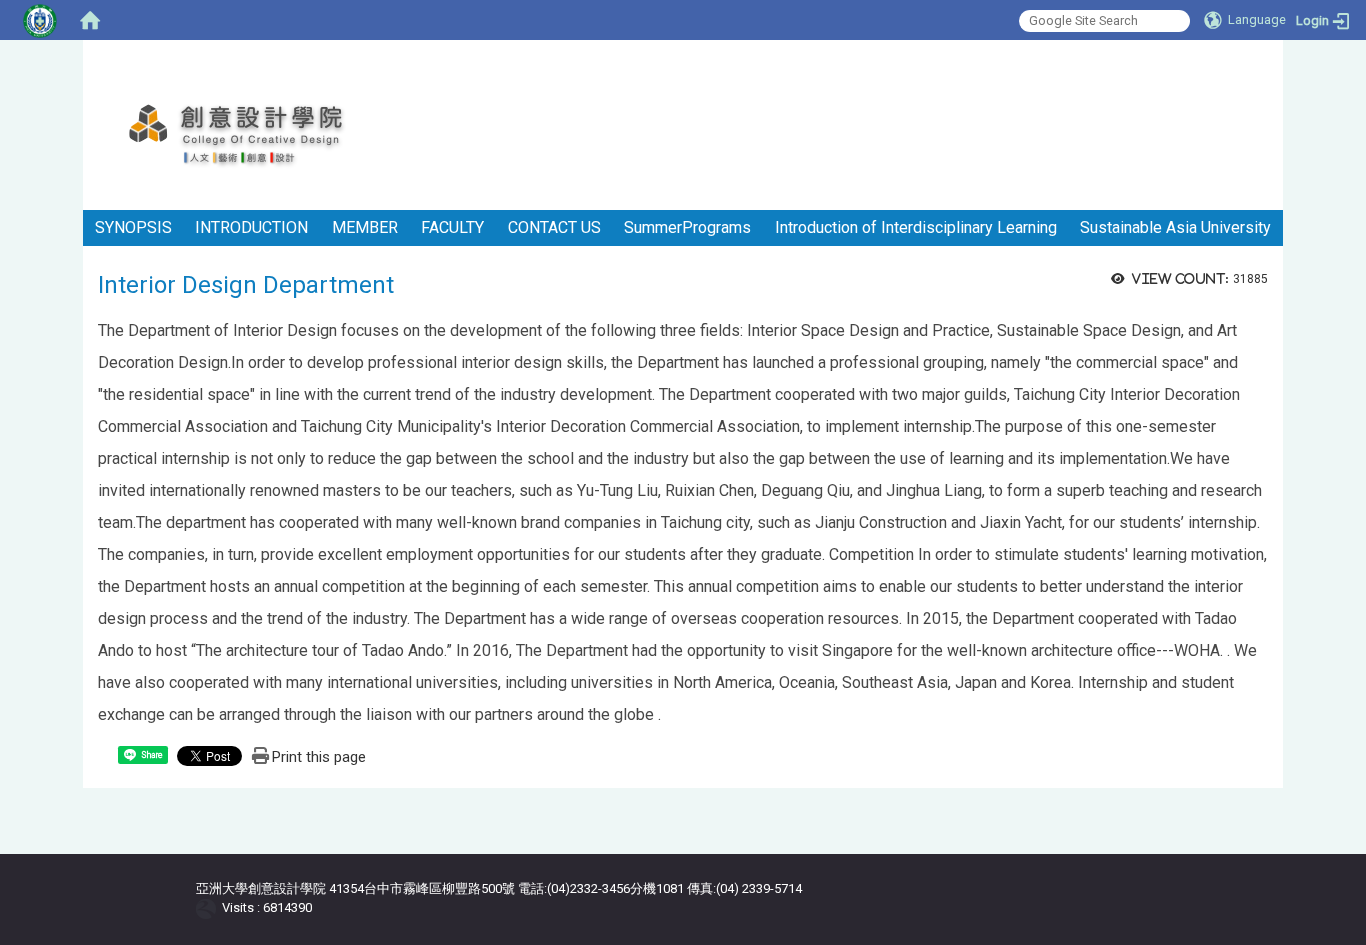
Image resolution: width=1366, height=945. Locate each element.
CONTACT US (554, 227)
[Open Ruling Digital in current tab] (209, 907)
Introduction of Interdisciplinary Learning (916, 227)
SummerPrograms (687, 227)
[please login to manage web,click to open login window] (40, 20)
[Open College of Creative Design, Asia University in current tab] (258, 135)
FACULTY (452, 227)
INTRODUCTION (251, 227)
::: (1275, 64)
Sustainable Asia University (1175, 227)
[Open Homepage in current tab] (90, 20)
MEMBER (365, 227)
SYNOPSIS (133, 227)
